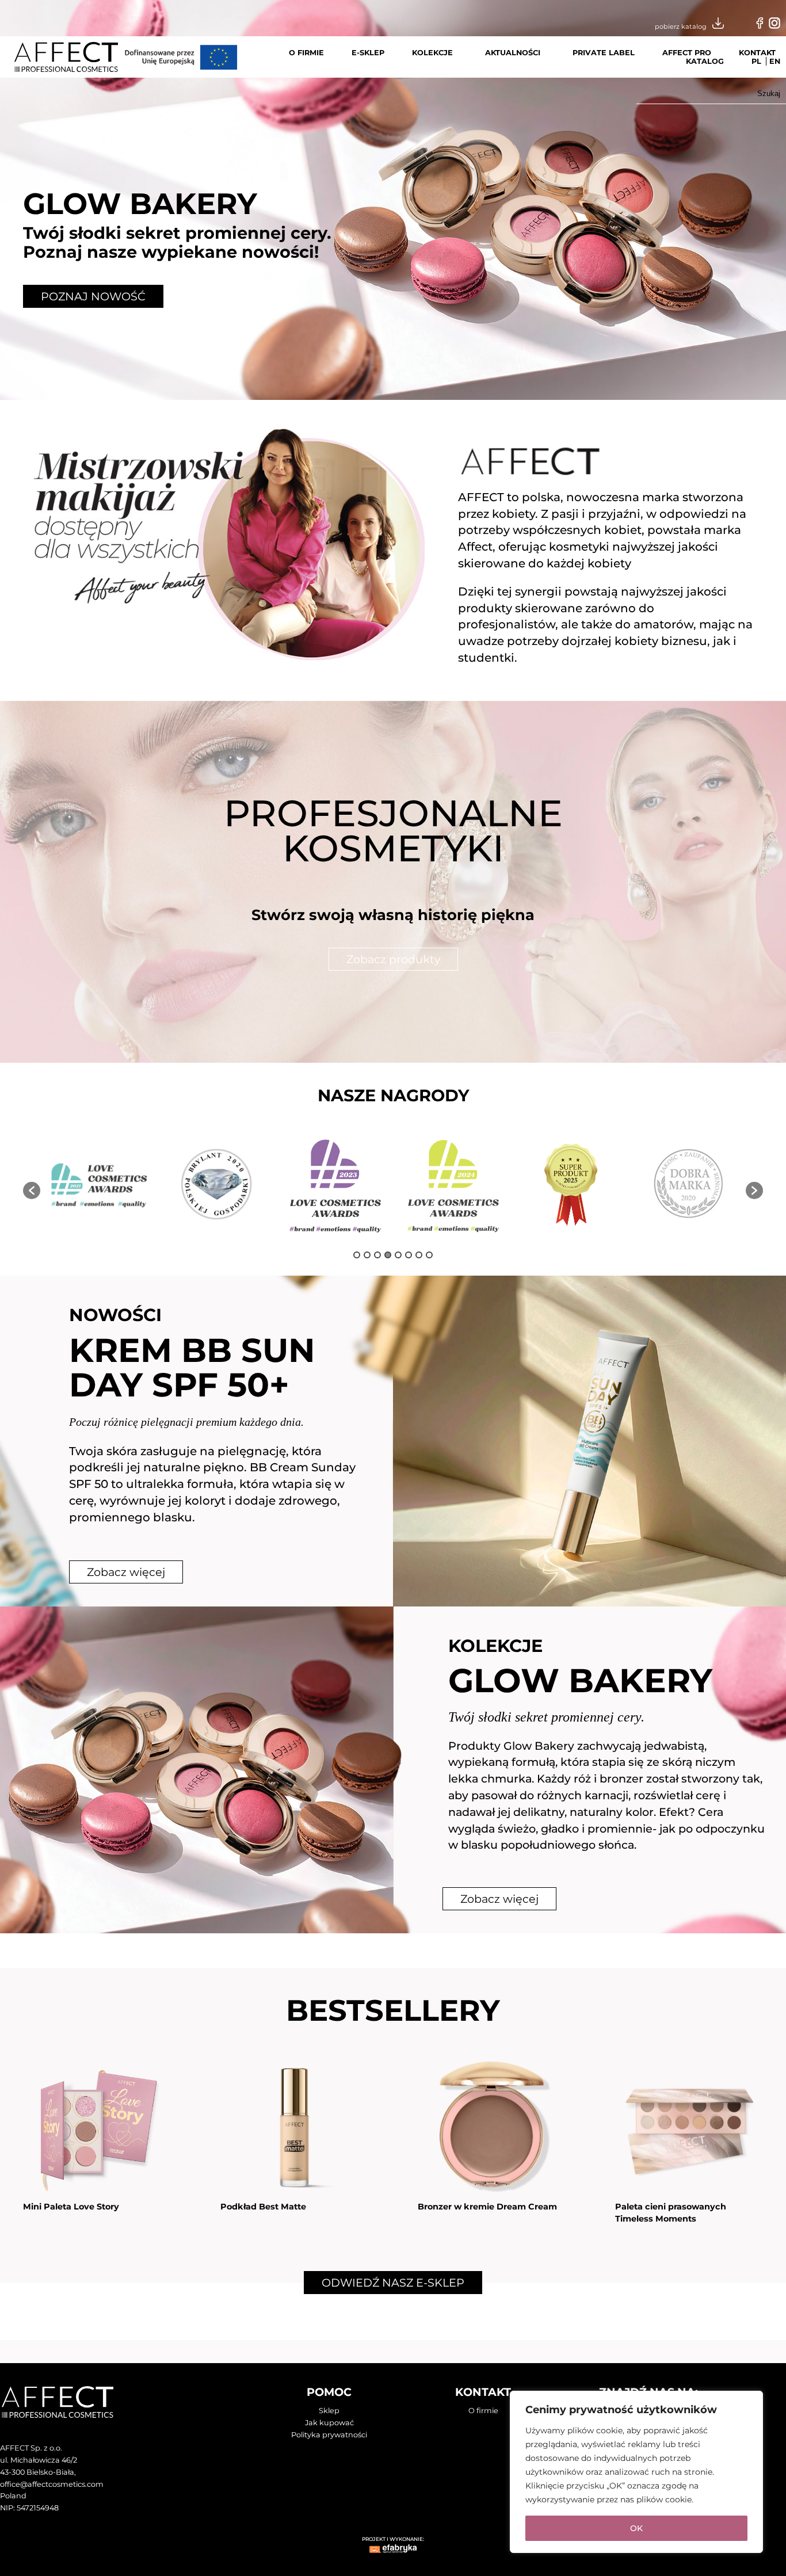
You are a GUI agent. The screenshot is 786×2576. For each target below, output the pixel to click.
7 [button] (419, 1255)
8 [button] (429, 1255)
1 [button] (357, 1255)
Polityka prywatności (329, 2435)
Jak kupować (329, 2423)
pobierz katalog (681, 26)
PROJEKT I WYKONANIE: (393, 2539)
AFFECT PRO (687, 53)
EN (775, 61)
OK (636, 2528)
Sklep (329, 2411)
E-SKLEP (368, 53)
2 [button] (367, 1255)
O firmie (483, 2411)
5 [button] (398, 1255)
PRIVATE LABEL (604, 53)
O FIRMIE (306, 53)
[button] (32, 1190)
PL (756, 61)
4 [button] (388, 1255)
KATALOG (705, 61)
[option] (99, 1185)
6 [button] (409, 1255)
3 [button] (377, 1255)
